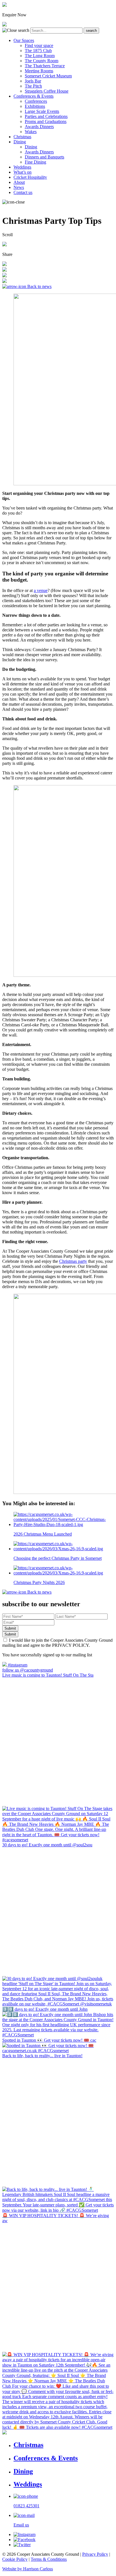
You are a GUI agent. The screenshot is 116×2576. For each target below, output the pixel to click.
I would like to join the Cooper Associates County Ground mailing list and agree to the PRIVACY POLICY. (57, 1643)
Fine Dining (35, 162)
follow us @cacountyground (28, 1670)
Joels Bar (33, 81)
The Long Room (40, 56)
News (19, 187)
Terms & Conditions (49, 2559)
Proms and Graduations (46, 121)
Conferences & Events (34, 96)
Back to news (39, 286)
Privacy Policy (95, 2554)
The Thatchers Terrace (45, 66)
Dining (20, 142)
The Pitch (33, 86)
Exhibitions (35, 106)
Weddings (22, 167)
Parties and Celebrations (46, 116)
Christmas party (73, 1261)
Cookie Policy (15, 2559)
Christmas (22, 137)
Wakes (31, 132)
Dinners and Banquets (44, 157)
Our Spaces (24, 40)
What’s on (23, 172)
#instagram (17, 1665)
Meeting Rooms (39, 71)
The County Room (42, 61)
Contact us (23, 192)
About (19, 182)
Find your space (39, 45)
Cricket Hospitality (30, 177)
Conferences (36, 101)
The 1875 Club (38, 51)
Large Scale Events (42, 111)
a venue (41, 590)
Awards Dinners (39, 127)
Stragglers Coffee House (47, 91)
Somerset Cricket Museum (48, 76)
